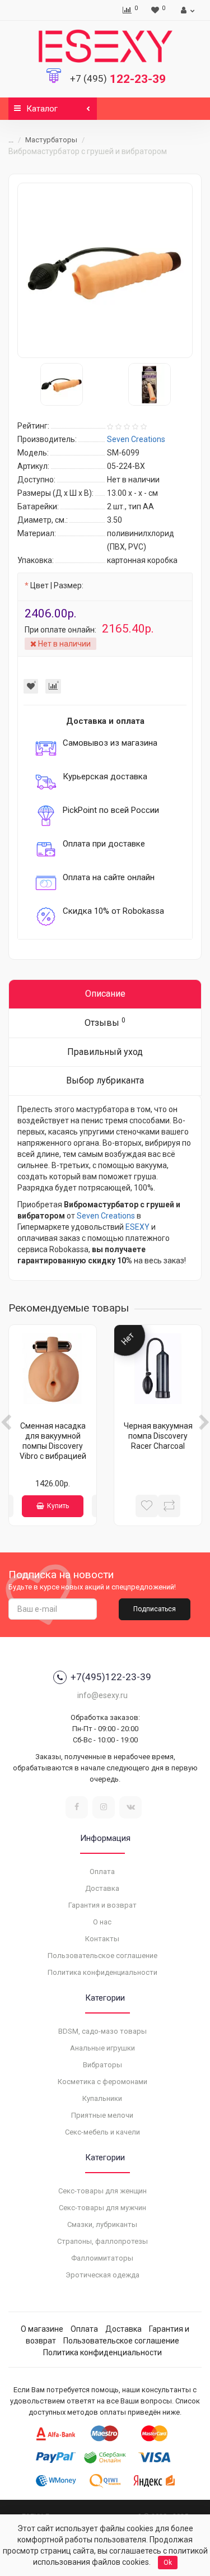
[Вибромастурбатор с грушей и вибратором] (105, 270)
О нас (102, 1922)
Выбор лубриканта (105, 1080)
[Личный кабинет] (186, 10)
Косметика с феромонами (102, 2082)
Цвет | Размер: (57, 585)
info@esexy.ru (102, 1695)
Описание (105, 994)
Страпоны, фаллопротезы (102, 2241)
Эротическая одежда (102, 2275)
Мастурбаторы (51, 140)
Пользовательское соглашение (102, 1956)
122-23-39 (118, 79)
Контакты (102, 1939)
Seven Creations (106, 1216)
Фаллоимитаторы (102, 2258)
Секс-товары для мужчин (102, 2208)
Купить (58, 1506)
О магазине (42, 2329)
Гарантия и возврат (102, 1905)
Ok (168, 2563)
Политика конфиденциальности (102, 1972)
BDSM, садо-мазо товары (102, 2031)
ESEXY (137, 1227)
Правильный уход (105, 1052)
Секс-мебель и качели (102, 2132)
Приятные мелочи (102, 2115)
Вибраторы (102, 2065)
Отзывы (105, 1022)
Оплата (102, 1871)
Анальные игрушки (102, 2048)
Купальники (102, 2098)
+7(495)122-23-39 (111, 1677)
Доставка (102, 1888)
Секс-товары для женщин (102, 2191)
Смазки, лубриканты (102, 2224)
